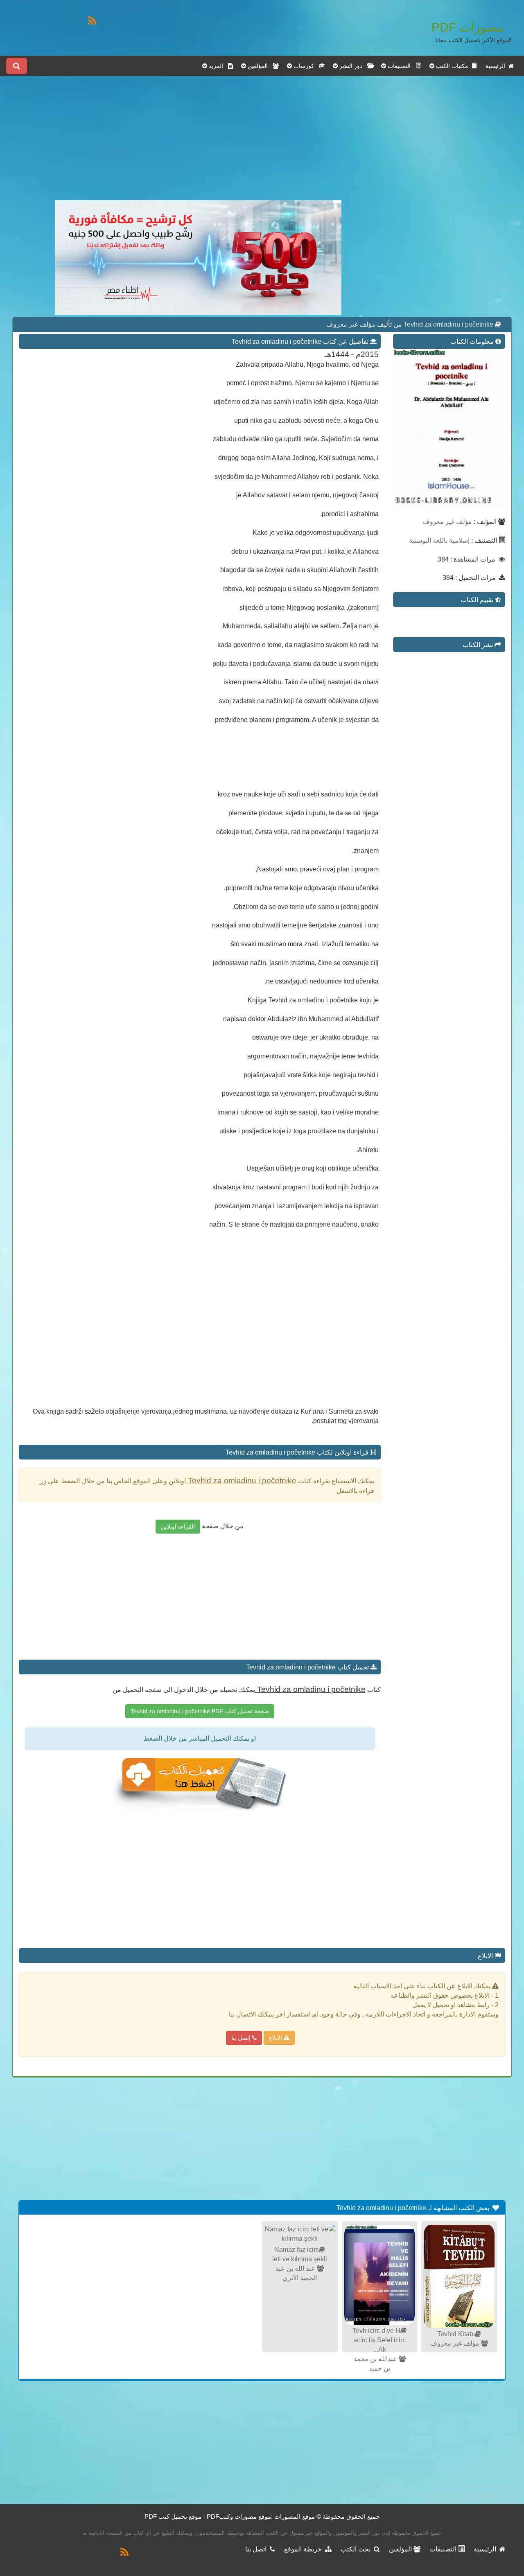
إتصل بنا (242, 2038)
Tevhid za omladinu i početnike (448, 324)
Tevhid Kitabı (456, 2334)
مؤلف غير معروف (351, 324)
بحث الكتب (357, 2549)
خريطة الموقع (305, 2549)
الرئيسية (497, 66)
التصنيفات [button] (401, 66)
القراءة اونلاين (178, 1527)
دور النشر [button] (352, 66)
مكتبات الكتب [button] (453, 66)
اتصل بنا (257, 2549)
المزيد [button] (218, 66)
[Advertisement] (198, 143)
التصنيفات (444, 2549)
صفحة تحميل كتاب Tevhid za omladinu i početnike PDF (200, 1711)
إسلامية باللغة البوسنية (439, 540)
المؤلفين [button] (259, 66)
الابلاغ (276, 2038)
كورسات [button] (305, 66)
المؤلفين (401, 2549)
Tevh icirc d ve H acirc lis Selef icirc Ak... (379, 2340)
